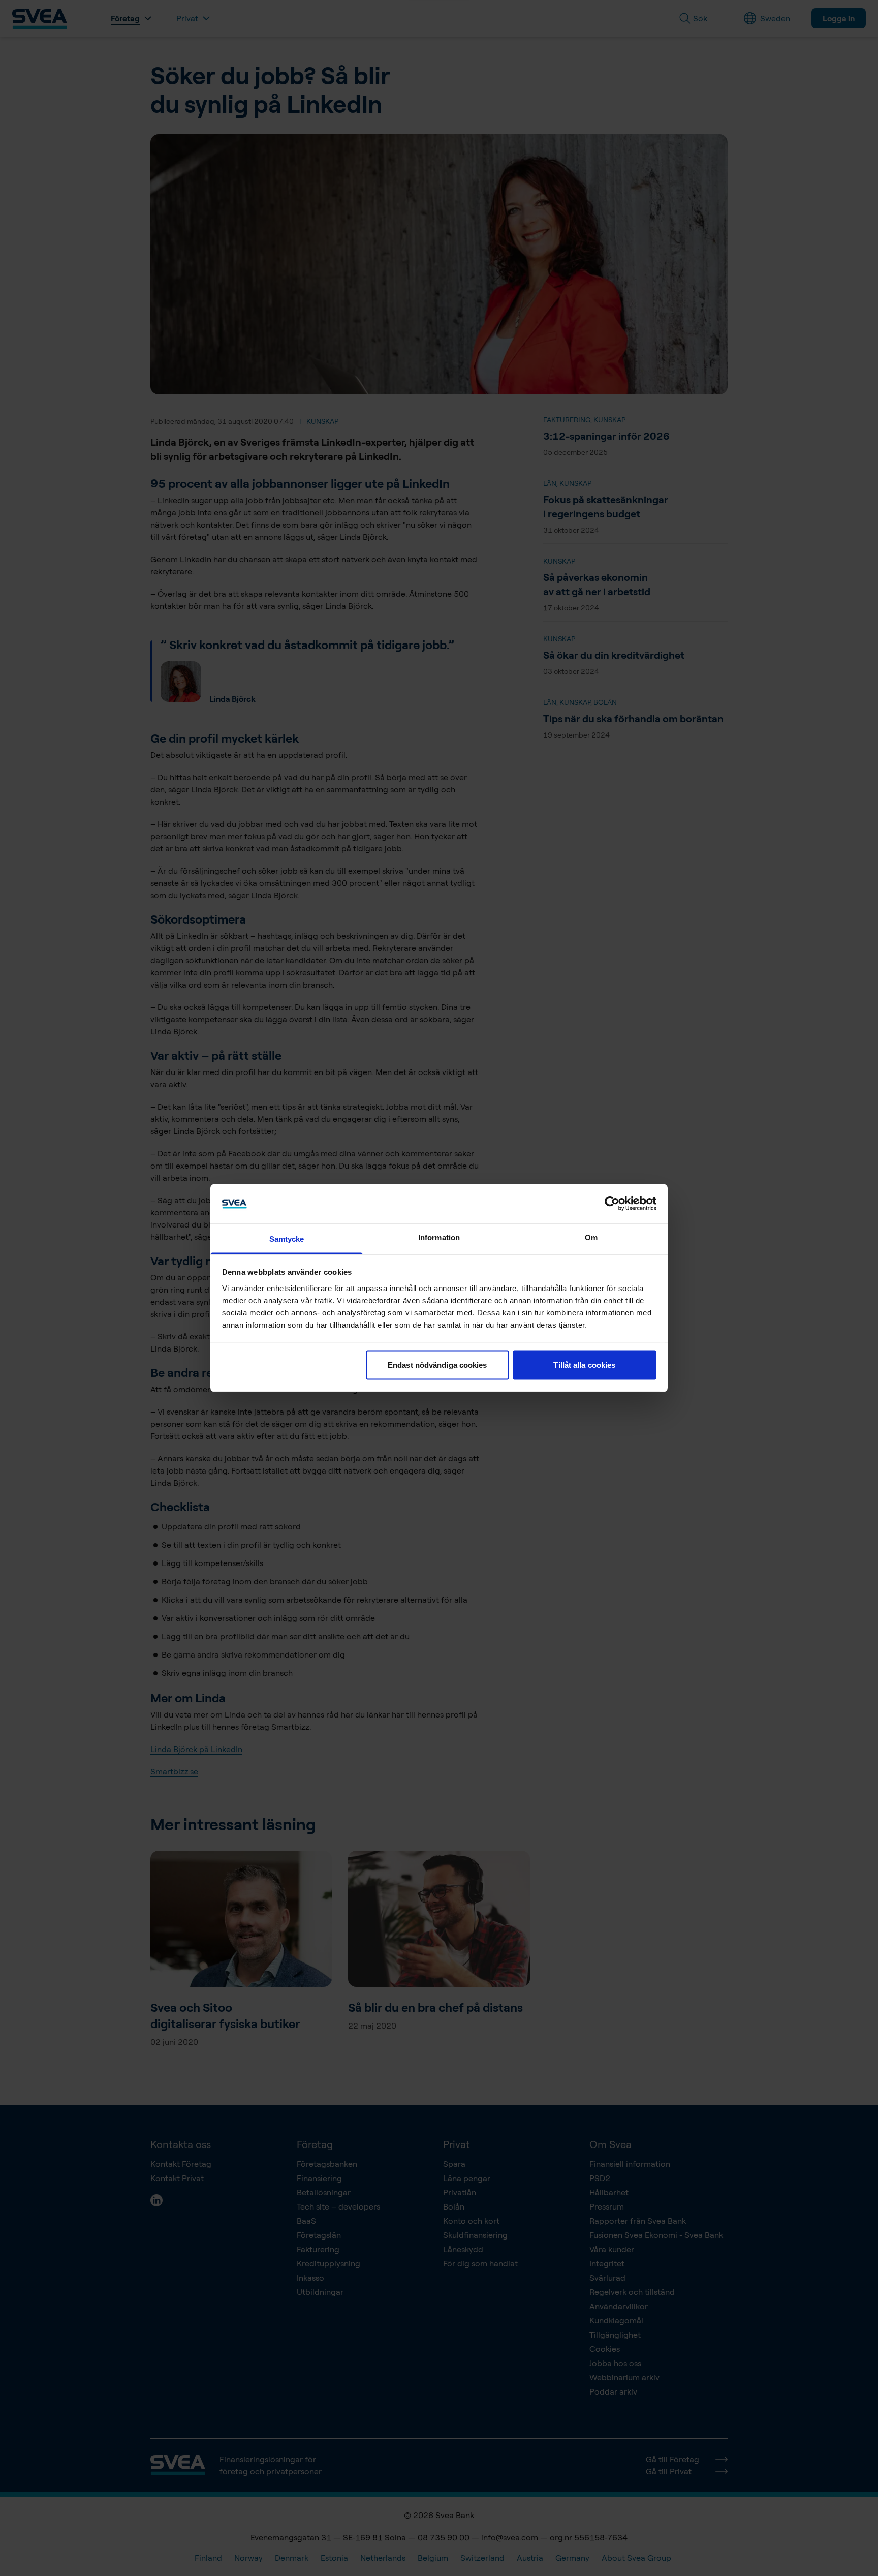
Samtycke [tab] (287, 1238)
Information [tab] (439, 1237)
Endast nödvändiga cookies (437, 1365)
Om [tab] (591, 1237)
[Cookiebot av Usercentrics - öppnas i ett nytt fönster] (612, 1204)
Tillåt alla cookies (584, 1365)
